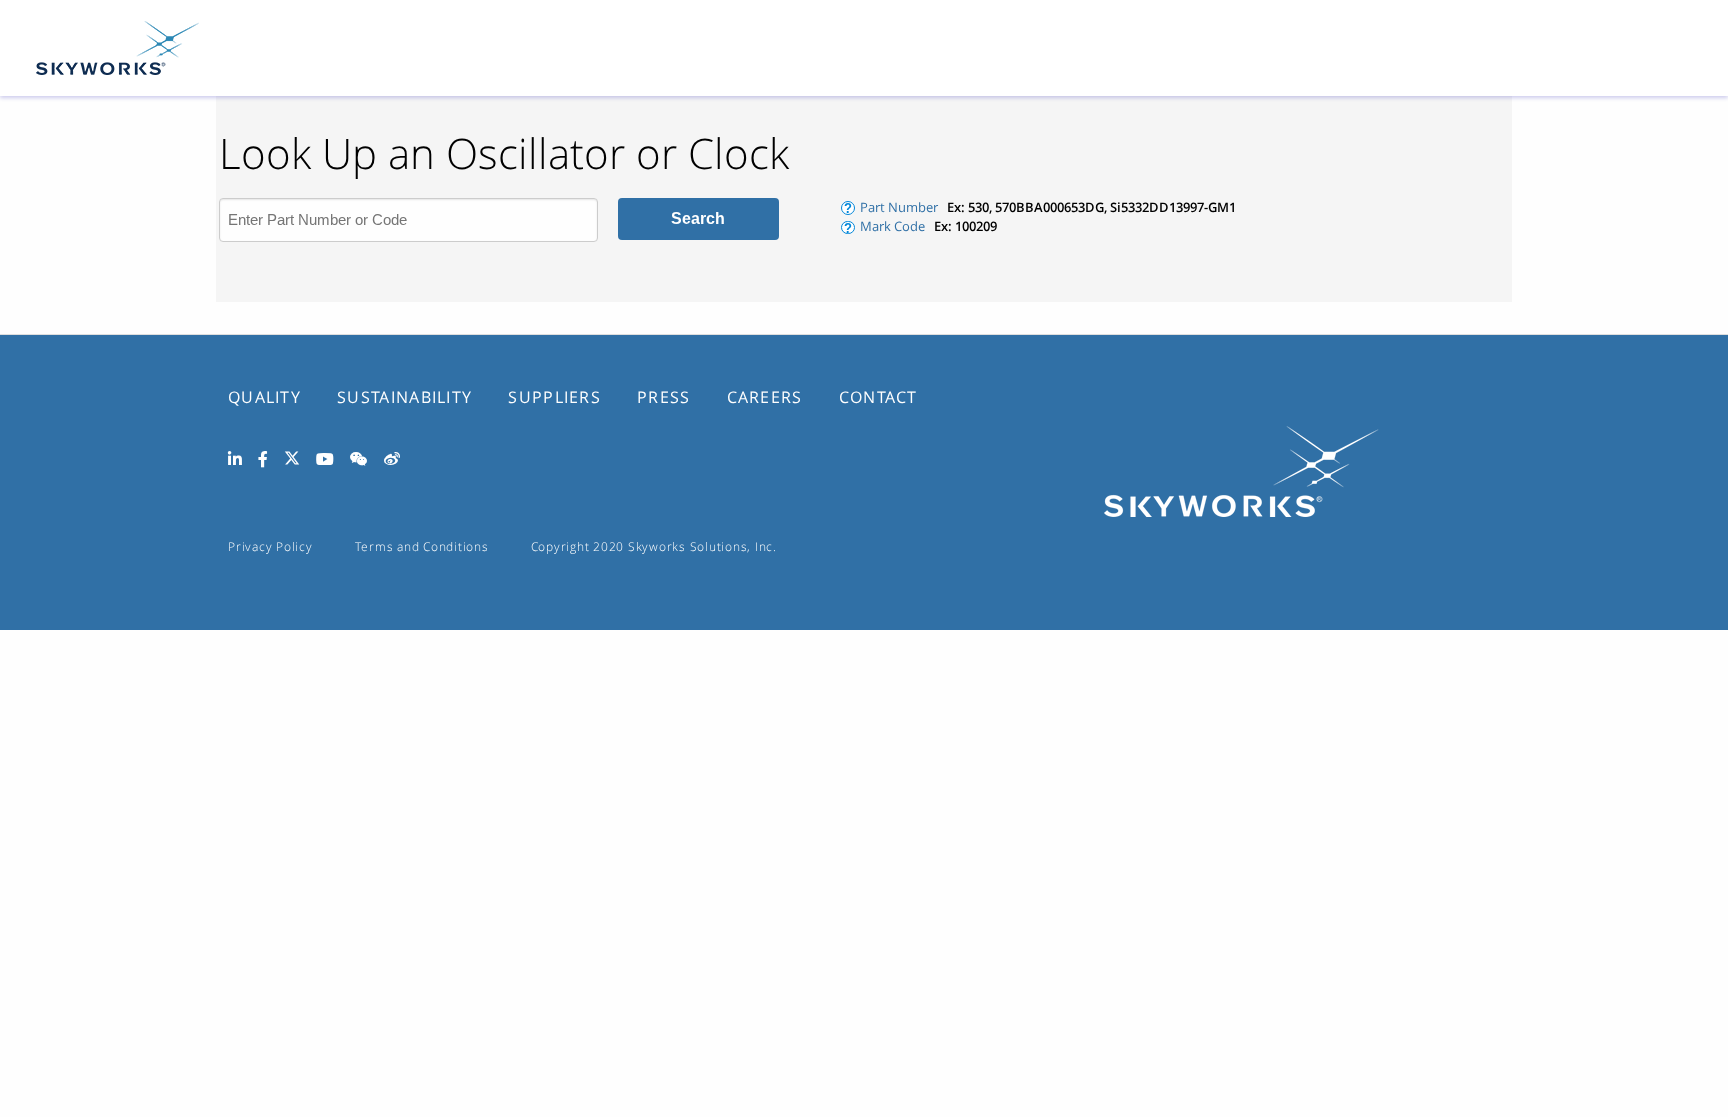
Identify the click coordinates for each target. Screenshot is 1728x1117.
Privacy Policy (270, 546)
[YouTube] (325, 460)
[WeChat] (359, 460)
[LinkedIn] (235, 460)
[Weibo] (392, 460)
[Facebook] (263, 460)
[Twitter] (292, 461)
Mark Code (892, 226)
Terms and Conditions (422, 546)
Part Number (899, 207)
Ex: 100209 (965, 226)
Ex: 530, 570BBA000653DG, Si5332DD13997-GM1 (1091, 207)
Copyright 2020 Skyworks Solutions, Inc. (654, 546)
